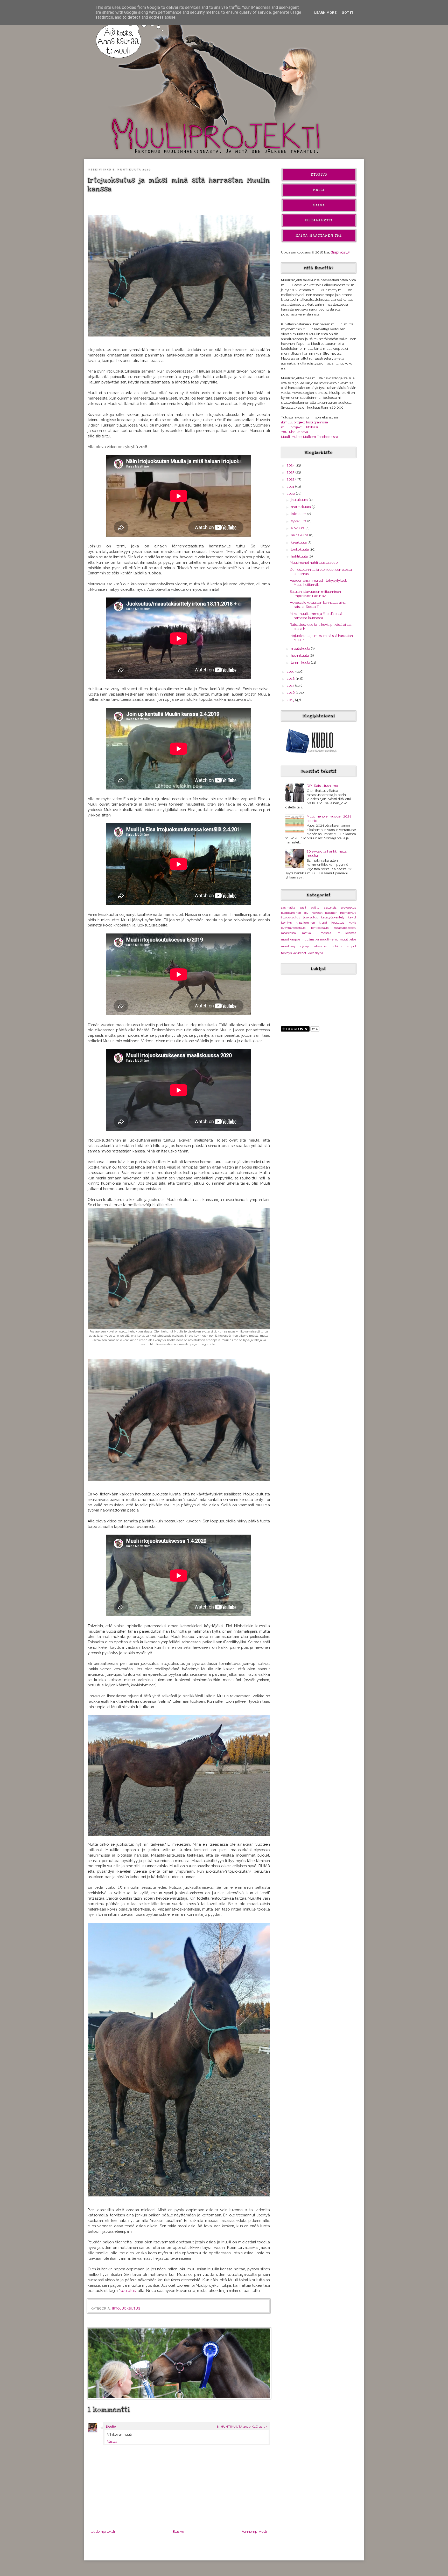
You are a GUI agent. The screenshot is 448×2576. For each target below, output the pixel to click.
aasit (303, 908)
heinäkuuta (300, 535)
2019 (291, 671)
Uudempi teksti (103, 2531)
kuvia (352, 923)
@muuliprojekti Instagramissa (304, 422)
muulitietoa (348, 939)
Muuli (319, 190)
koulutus (128, 2290)
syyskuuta (299, 521)
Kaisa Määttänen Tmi (319, 236)
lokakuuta (299, 514)
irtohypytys (348, 913)
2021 (291, 486)
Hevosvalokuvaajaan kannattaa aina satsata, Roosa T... (318, 604)
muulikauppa (291, 939)
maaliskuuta (301, 648)
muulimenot (329, 939)
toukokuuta (300, 549)
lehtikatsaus (320, 928)
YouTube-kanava (295, 432)
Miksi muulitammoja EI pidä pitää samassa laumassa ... (316, 616)
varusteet (299, 953)
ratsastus (320, 946)
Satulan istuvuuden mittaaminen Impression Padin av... (315, 594)
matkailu (308, 933)
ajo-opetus (349, 908)
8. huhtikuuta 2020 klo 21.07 (242, 2427)
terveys (286, 953)
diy (306, 913)
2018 (291, 678)
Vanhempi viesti (254, 2531)
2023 (291, 472)
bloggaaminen (291, 913)
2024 (291, 465)
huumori (331, 913)
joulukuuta (300, 500)
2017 (291, 685)
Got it (348, 12)
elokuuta (298, 528)
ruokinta (336, 946)
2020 (291, 493)
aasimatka (288, 908)
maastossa (288, 933)
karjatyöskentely (333, 917)
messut (326, 933)
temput (351, 946)
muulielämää (347, 933)
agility (315, 908)
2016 (291, 692)
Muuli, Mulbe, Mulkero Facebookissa (310, 437)
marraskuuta (301, 507)
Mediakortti (319, 220)
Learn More (325, 12)
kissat (323, 923)
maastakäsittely (345, 928)
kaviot (352, 917)
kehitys (286, 923)
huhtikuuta (300, 556)
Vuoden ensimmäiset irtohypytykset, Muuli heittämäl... (318, 582)
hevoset (317, 913)
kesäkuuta (299, 542)
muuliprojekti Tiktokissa (300, 427)
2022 (291, 479)
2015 (291, 700)
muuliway (288, 946)
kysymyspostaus (293, 928)
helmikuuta (300, 655)
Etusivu (178, 2531)
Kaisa (319, 205)
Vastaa (112, 2441)
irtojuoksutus (126, 2309)
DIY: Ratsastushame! (323, 786)
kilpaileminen (305, 923)
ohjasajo (304, 946)
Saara (111, 2427)
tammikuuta (301, 662)
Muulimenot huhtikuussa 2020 (314, 562)
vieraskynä (315, 953)
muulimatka (310, 939)
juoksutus (311, 917)
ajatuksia (330, 908)
